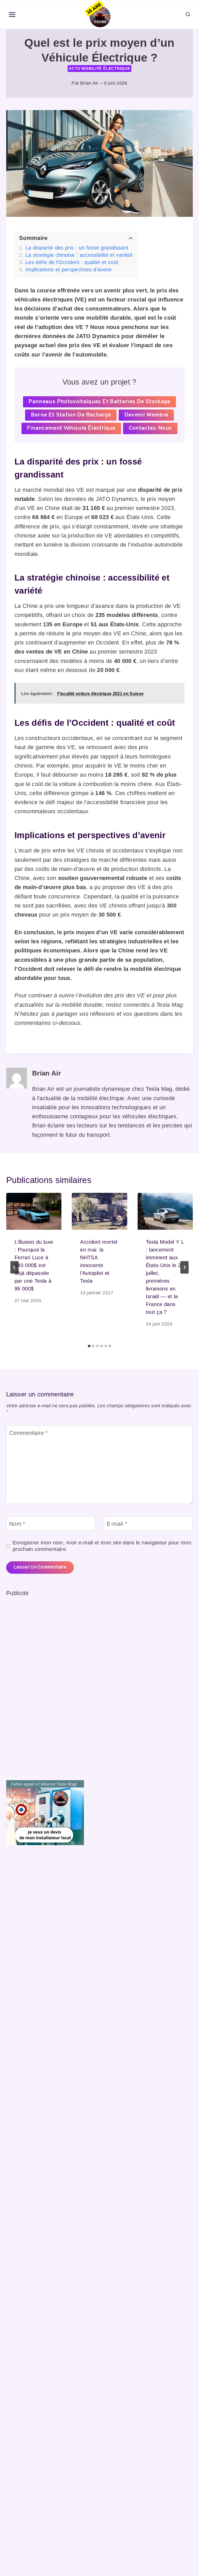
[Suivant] (184, 1267)
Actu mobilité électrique (99, 68)
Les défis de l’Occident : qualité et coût (72, 262)
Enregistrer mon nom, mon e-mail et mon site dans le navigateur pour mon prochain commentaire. (102, 1546)
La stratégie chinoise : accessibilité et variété (79, 255)
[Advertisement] (45, 1676)
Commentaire (29, 1433)
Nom (17, 1524)
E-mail (117, 1524)
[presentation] (34, 1211)
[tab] (89, 1346)
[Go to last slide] (15, 1267)
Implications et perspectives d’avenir (69, 270)
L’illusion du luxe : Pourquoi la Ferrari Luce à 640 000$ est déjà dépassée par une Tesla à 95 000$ (34, 1265)
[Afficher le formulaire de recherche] (188, 15)
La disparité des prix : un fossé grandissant (77, 248)
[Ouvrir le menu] (12, 15)
